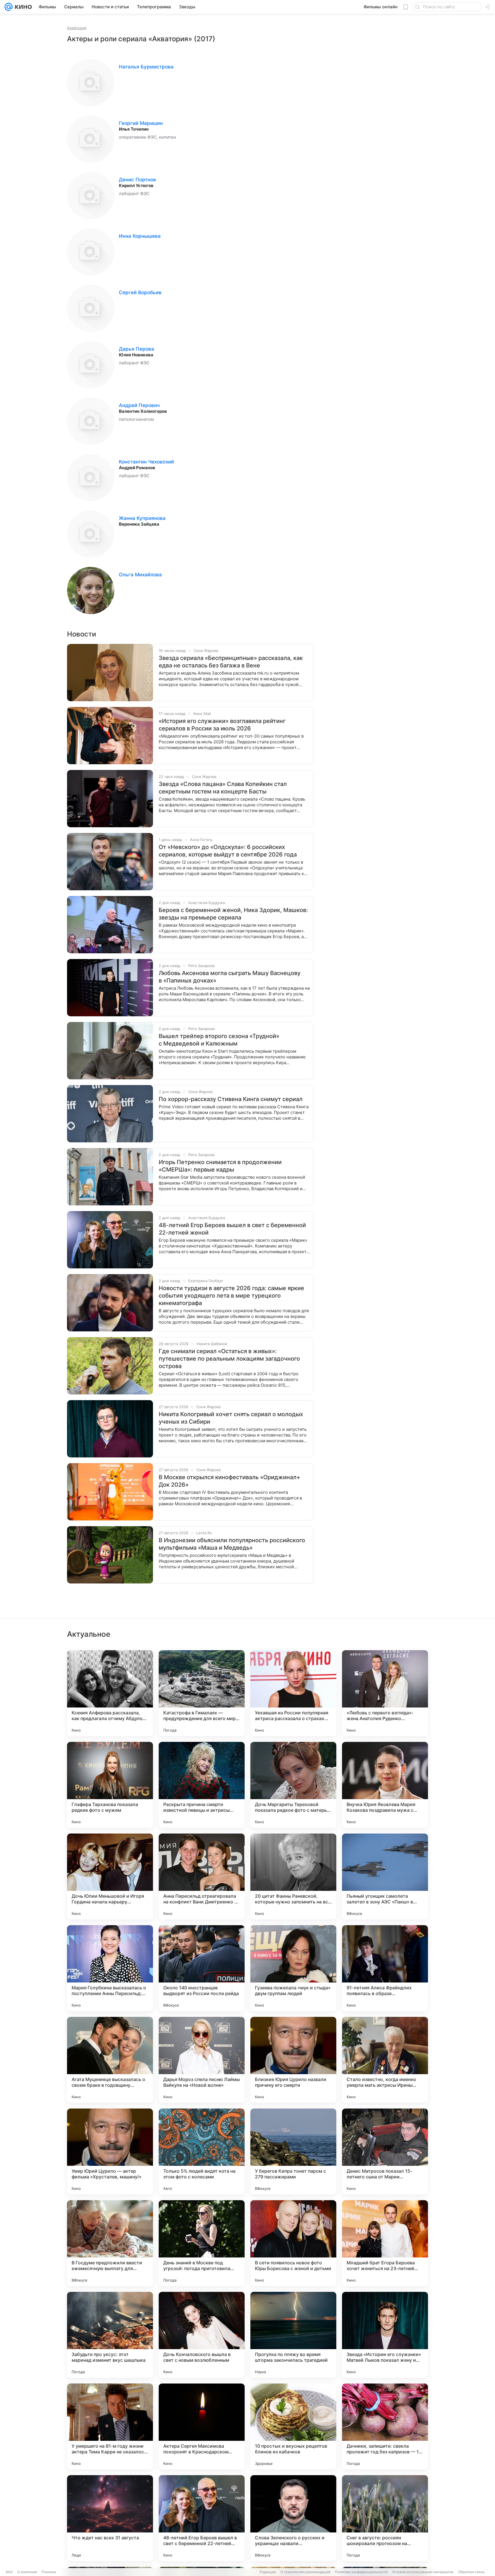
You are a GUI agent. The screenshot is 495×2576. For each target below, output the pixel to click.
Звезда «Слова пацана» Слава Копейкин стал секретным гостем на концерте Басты (223, 788)
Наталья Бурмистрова (146, 67)
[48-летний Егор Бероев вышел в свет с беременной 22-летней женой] (202, 2518)
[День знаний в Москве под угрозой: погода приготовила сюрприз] (202, 2243)
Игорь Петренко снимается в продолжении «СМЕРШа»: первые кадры (220, 1166)
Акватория (77, 28)
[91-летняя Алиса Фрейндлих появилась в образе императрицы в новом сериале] (385, 1968)
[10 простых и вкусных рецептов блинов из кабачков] (293, 2426)
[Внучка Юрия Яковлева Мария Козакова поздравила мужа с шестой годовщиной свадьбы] (385, 1785)
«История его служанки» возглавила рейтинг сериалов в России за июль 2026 (222, 725)
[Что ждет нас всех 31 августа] (110, 2518)
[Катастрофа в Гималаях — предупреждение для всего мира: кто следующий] (202, 1693)
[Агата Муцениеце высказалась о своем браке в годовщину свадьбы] (110, 2060)
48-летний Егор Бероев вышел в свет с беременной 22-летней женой (232, 1229)
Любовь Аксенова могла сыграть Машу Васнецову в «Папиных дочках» (230, 977)
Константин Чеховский (146, 462)
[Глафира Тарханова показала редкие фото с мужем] (110, 1785)
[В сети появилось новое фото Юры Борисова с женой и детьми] (293, 2243)
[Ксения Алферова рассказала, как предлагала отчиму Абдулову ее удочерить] (110, 1693)
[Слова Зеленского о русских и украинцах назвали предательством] (293, 2518)
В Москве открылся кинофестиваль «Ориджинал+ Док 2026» (229, 1481)
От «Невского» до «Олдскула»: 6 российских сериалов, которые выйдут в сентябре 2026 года (228, 851)
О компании (27, 2572)
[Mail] (9, 7)
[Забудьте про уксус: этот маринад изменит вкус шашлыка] (110, 2335)
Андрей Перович (139, 405)
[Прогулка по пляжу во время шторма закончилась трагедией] (293, 2335)
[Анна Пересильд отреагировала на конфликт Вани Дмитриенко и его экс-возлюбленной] (202, 1877)
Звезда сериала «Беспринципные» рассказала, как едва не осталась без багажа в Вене (231, 662)
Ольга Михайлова (140, 575)
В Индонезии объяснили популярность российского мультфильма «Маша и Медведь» (232, 1544)
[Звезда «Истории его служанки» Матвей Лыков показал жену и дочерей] (385, 2335)
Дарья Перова (136, 349)
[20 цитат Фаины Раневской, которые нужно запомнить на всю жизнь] (293, 1877)
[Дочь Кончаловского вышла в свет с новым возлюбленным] (202, 2335)
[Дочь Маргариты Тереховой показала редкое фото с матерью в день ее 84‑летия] (293, 1785)
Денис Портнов (137, 180)
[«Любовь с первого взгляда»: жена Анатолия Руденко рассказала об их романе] (385, 1693)
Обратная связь (471, 2572)
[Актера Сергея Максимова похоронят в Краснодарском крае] (202, 2426)
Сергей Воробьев (140, 292)
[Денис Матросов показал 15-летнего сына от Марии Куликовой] (385, 2151)
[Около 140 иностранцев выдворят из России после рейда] (202, 1968)
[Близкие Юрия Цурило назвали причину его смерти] (293, 2060)
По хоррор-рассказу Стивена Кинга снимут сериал (231, 1099)
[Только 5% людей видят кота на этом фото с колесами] (202, 2151)
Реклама (49, 2572)
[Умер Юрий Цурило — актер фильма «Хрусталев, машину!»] (110, 2151)
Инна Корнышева (140, 236)
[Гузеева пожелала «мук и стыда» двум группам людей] (293, 1968)
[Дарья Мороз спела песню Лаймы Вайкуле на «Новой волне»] (202, 2060)
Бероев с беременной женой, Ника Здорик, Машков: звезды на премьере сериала (233, 914)
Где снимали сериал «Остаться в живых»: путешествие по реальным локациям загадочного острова (229, 1359)
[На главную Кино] (22, 7)
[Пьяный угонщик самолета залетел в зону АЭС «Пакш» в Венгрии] (385, 1877)
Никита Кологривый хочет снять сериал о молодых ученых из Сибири (231, 1418)
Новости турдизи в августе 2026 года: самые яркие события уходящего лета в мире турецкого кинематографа (231, 1296)
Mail (9, 2572)
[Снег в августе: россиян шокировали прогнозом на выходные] (385, 2518)
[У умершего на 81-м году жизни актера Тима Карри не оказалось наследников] (110, 2426)
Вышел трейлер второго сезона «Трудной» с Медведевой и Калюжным (219, 1040)
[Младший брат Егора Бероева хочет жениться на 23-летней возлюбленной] (385, 2243)
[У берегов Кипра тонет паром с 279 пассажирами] (293, 2151)
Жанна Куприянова (142, 518)
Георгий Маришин (141, 123)
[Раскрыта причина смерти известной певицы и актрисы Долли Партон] (202, 1785)
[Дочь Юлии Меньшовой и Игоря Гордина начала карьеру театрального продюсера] (110, 1877)
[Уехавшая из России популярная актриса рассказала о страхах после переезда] (293, 1693)
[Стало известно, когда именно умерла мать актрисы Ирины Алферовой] (385, 2060)
